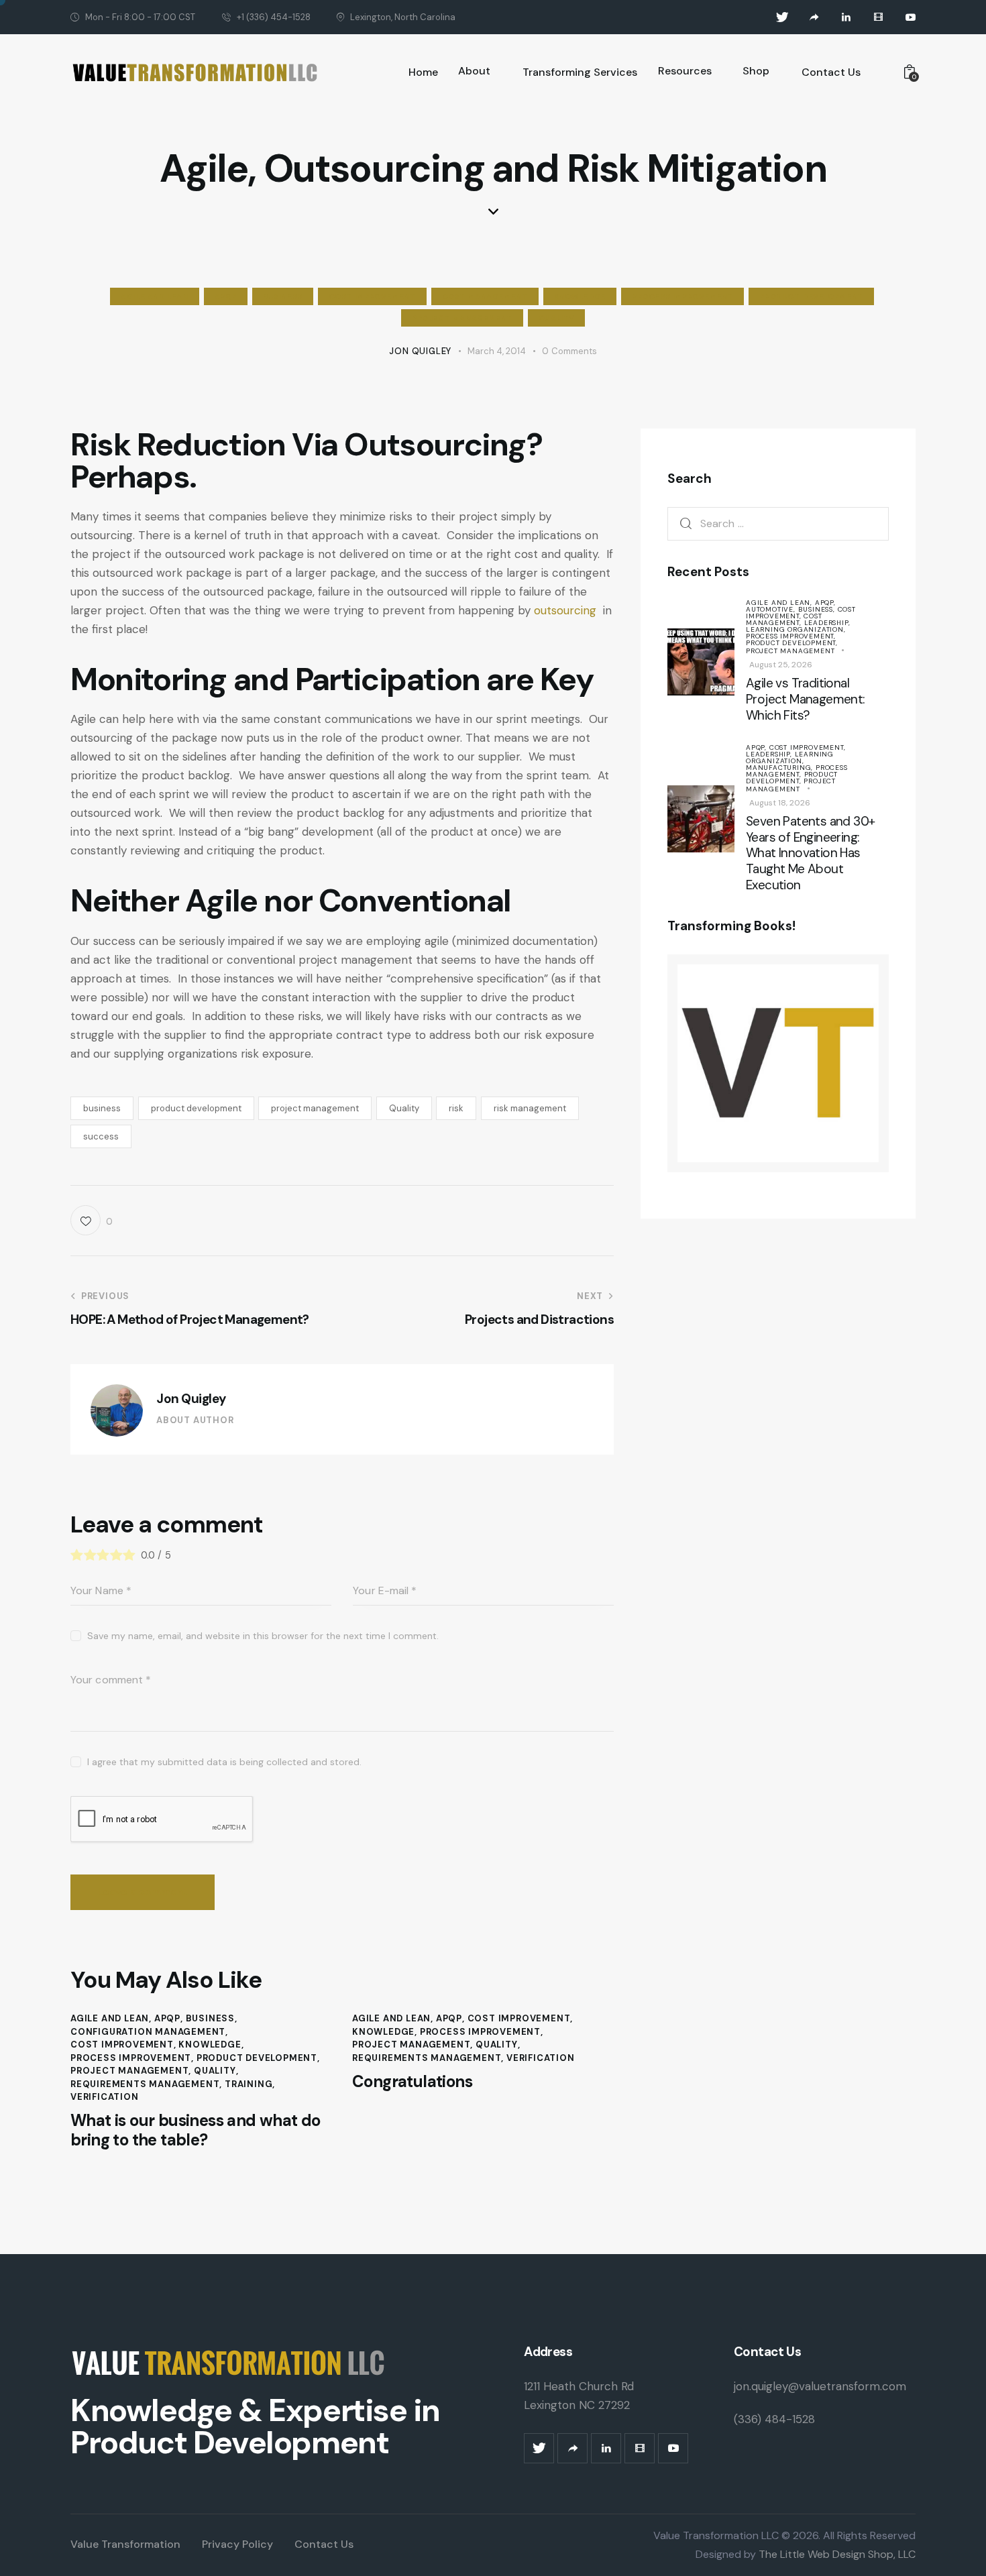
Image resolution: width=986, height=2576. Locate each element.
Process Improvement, (791, 636)
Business (283, 296)
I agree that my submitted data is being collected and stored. (224, 1762)
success (101, 1136)
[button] (92, 1220)
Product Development (811, 296)
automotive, (772, 609)
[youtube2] (911, 17)
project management (315, 1108)
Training (249, 2084)
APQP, (825, 603)
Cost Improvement (372, 296)
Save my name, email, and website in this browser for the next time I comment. (263, 1636)
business (102, 1108)
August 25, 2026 (781, 665)
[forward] (814, 17)
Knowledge (580, 296)
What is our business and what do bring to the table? (196, 2131)
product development (196, 1108)
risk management (530, 1108)
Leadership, (827, 623)
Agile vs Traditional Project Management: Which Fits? (806, 699)
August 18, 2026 (780, 803)
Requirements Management (145, 2084)
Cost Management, (784, 619)
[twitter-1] (782, 17)
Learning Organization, (796, 629)
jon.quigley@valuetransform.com (820, 2386)
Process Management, (797, 771)
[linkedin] (846, 17)
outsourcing (567, 610)
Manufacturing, (781, 768)
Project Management (462, 318)
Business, (818, 609)
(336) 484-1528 (774, 2419)
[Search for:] (778, 523)
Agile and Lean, (780, 603)
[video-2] (879, 17)
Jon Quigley (191, 1399)
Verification (105, 2097)
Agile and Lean (154, 296)
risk (456, 1108)
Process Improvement (682, 296)
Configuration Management (148, 2032)
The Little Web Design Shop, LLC (836, 2554)
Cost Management (485, 296)
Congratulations (412, 2082)
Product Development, (792, 643)
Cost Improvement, (801, 613)
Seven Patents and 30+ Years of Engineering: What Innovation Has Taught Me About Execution (810, 853)
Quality (556, 318)
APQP (226, 296)
